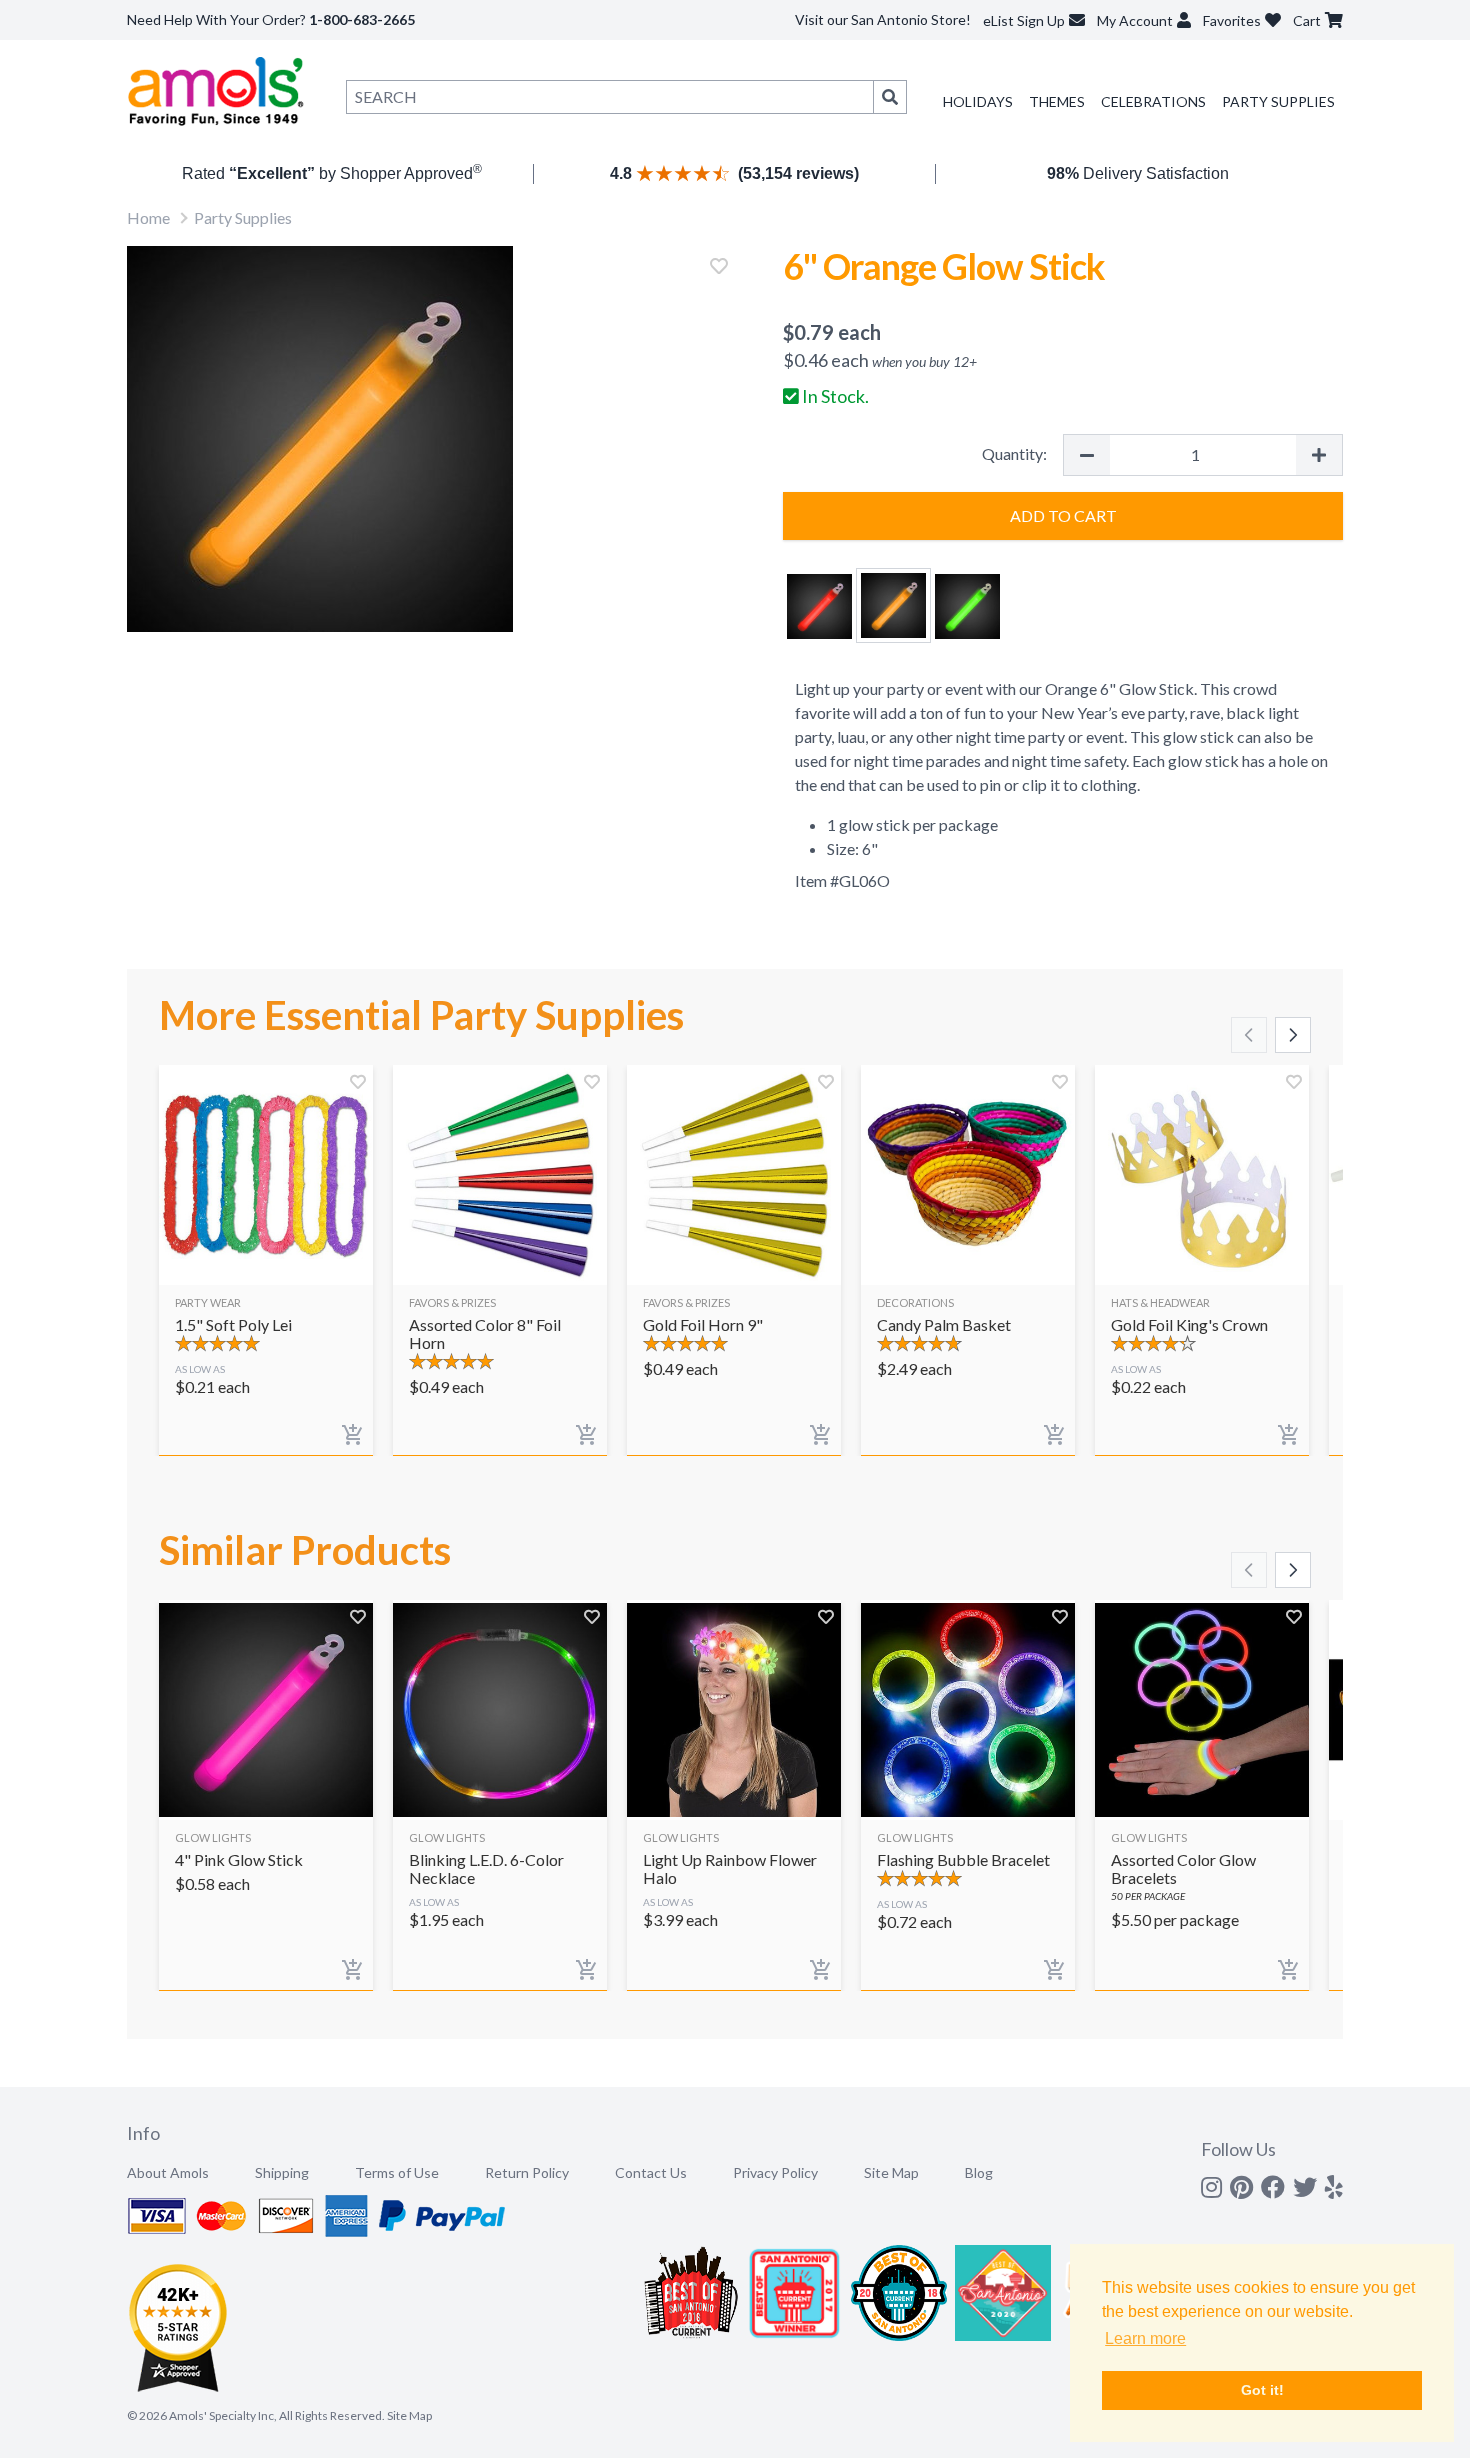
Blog (979, 2172)
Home (148, 217)
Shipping (282, 2172)
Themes (1057, 101)
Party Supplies (1278, 101)
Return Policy (527, 2172)
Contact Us (651, 2172)
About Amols (168, 2172)
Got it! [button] (1262, 2390)
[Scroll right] (1293, 1035)
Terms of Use (397, 2172)
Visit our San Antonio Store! (883, 19)
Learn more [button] (1145, 2338)
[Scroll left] (1249, 1035)
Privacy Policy (775, 2172)
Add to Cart (1063, 515)
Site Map (891, 2172)
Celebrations (1153, 101)
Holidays (978, 101)
